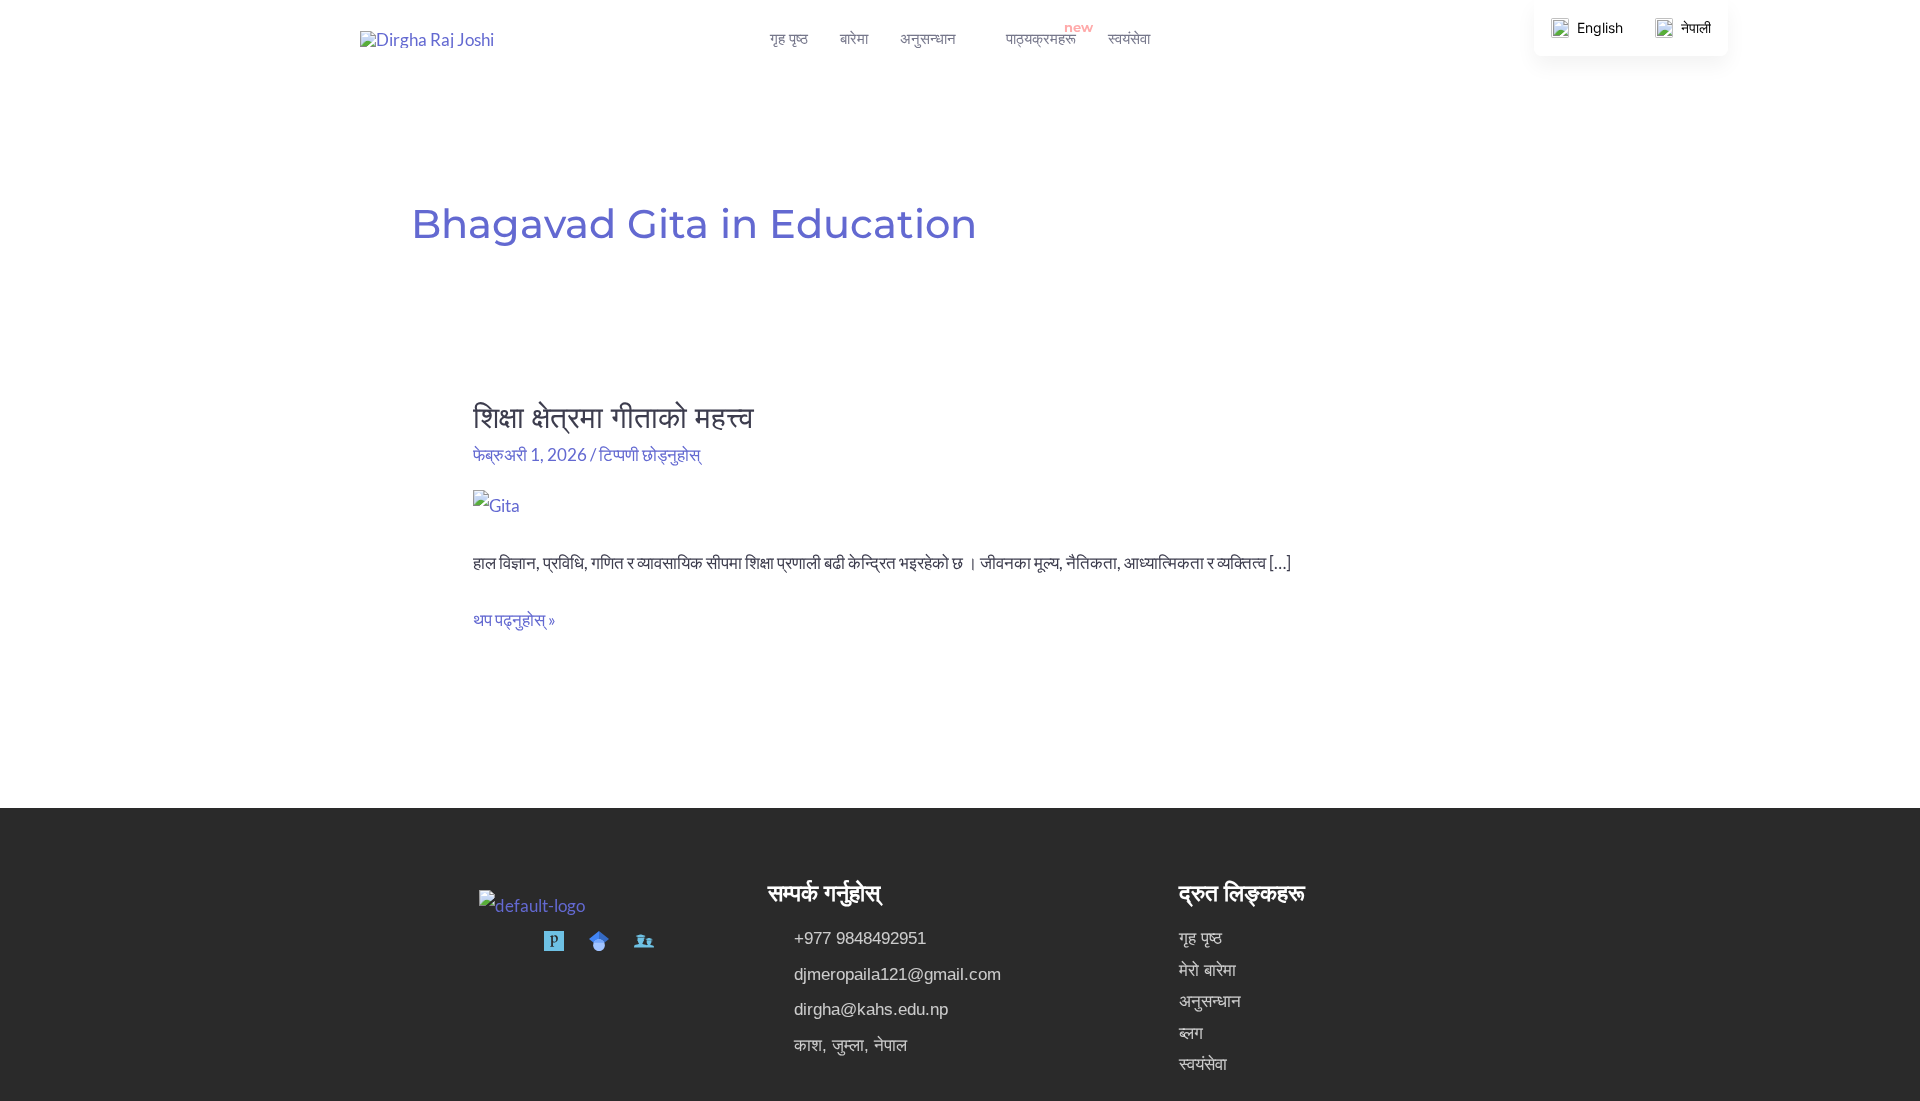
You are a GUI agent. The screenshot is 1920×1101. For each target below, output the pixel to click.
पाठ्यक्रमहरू (1041, 38)
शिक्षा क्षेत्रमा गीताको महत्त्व (613, 417)
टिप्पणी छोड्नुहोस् (649, 454)
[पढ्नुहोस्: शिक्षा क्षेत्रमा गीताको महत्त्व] (496, 503)
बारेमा (854, 38)
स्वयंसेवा (1129, 38)
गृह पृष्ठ (789, 38)
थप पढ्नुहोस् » (514, 617)
